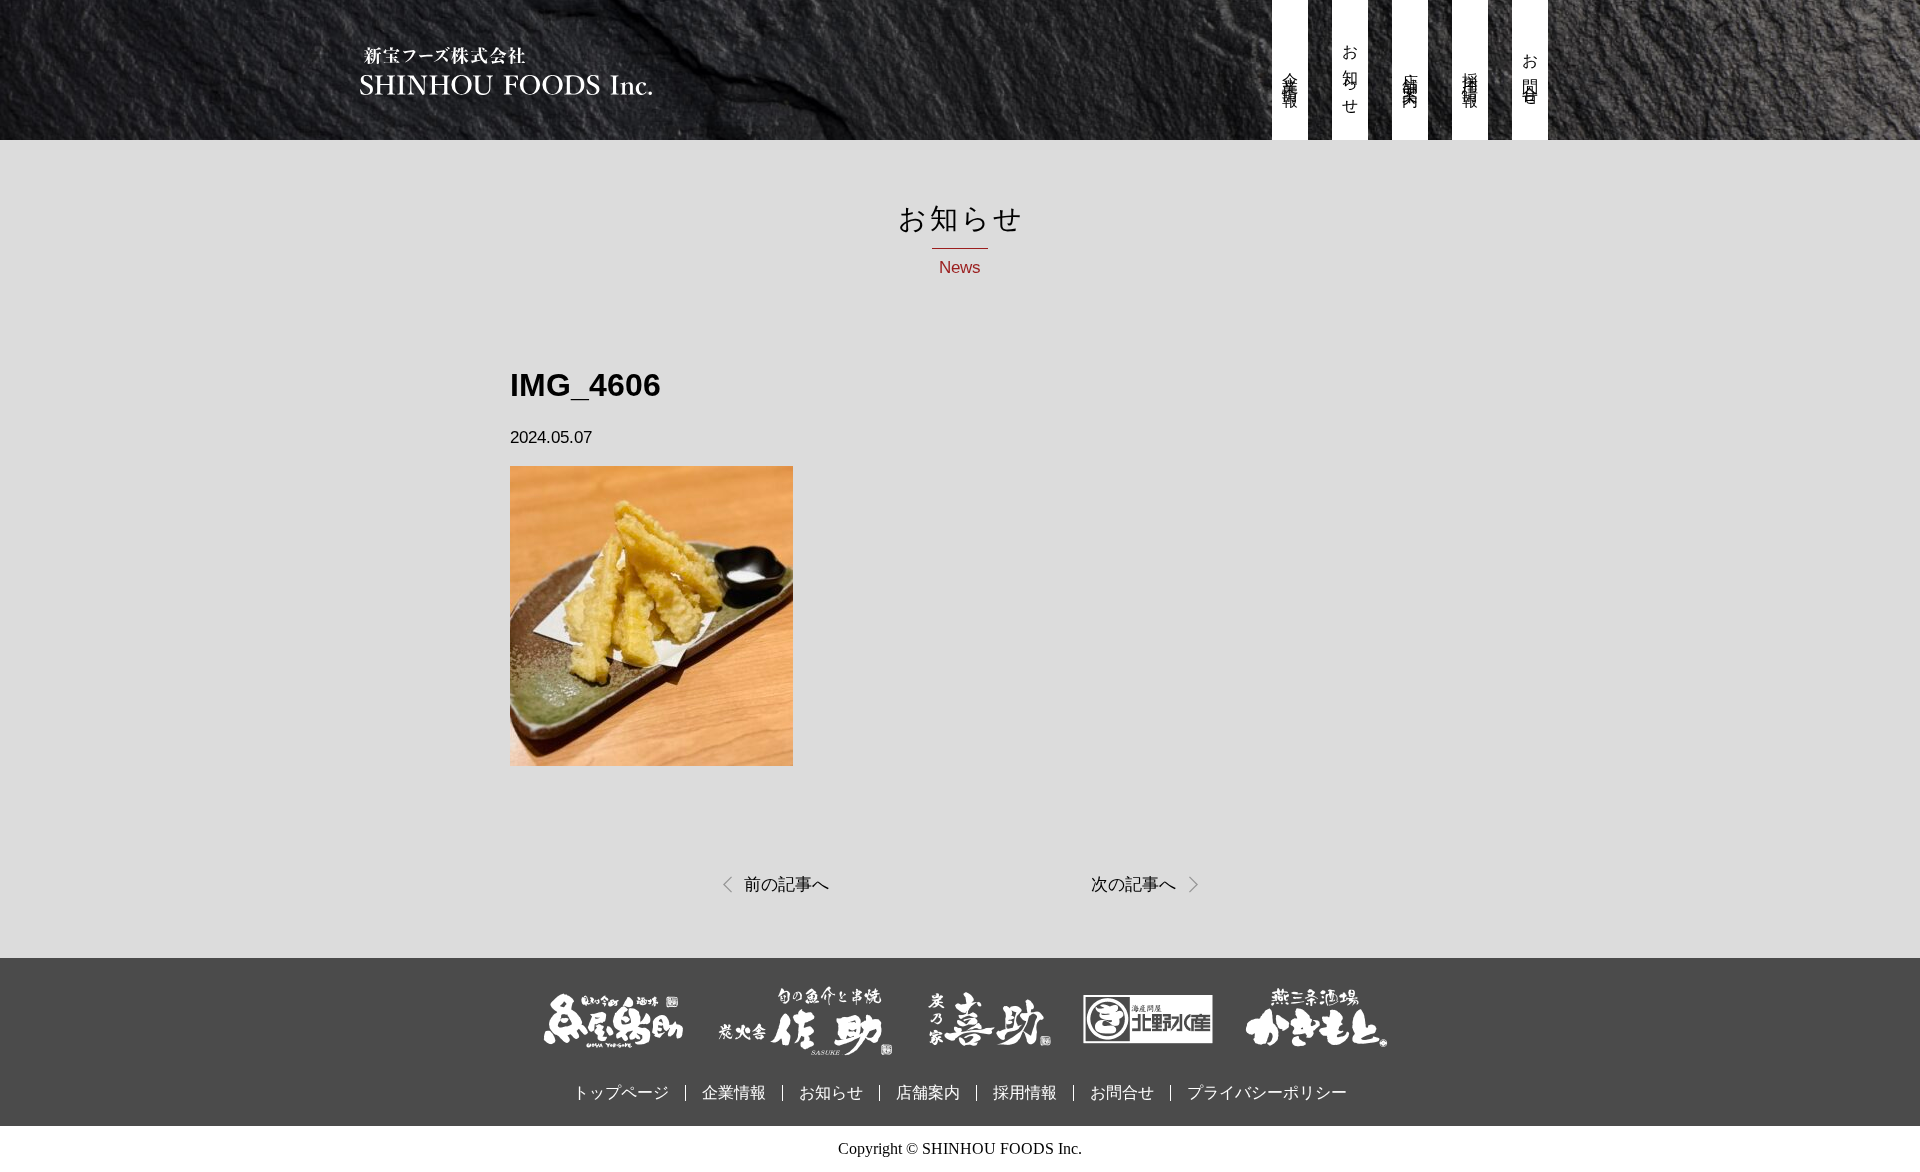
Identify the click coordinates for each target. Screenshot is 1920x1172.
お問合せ (1530, 73)
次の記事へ (1133, 884)
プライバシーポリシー (1267, 1092)
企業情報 (1290, 73)
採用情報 (1470, 73)
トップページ (621, 1092)
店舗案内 (1410, 73)
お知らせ (1350, 73)
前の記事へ (786, 884)
